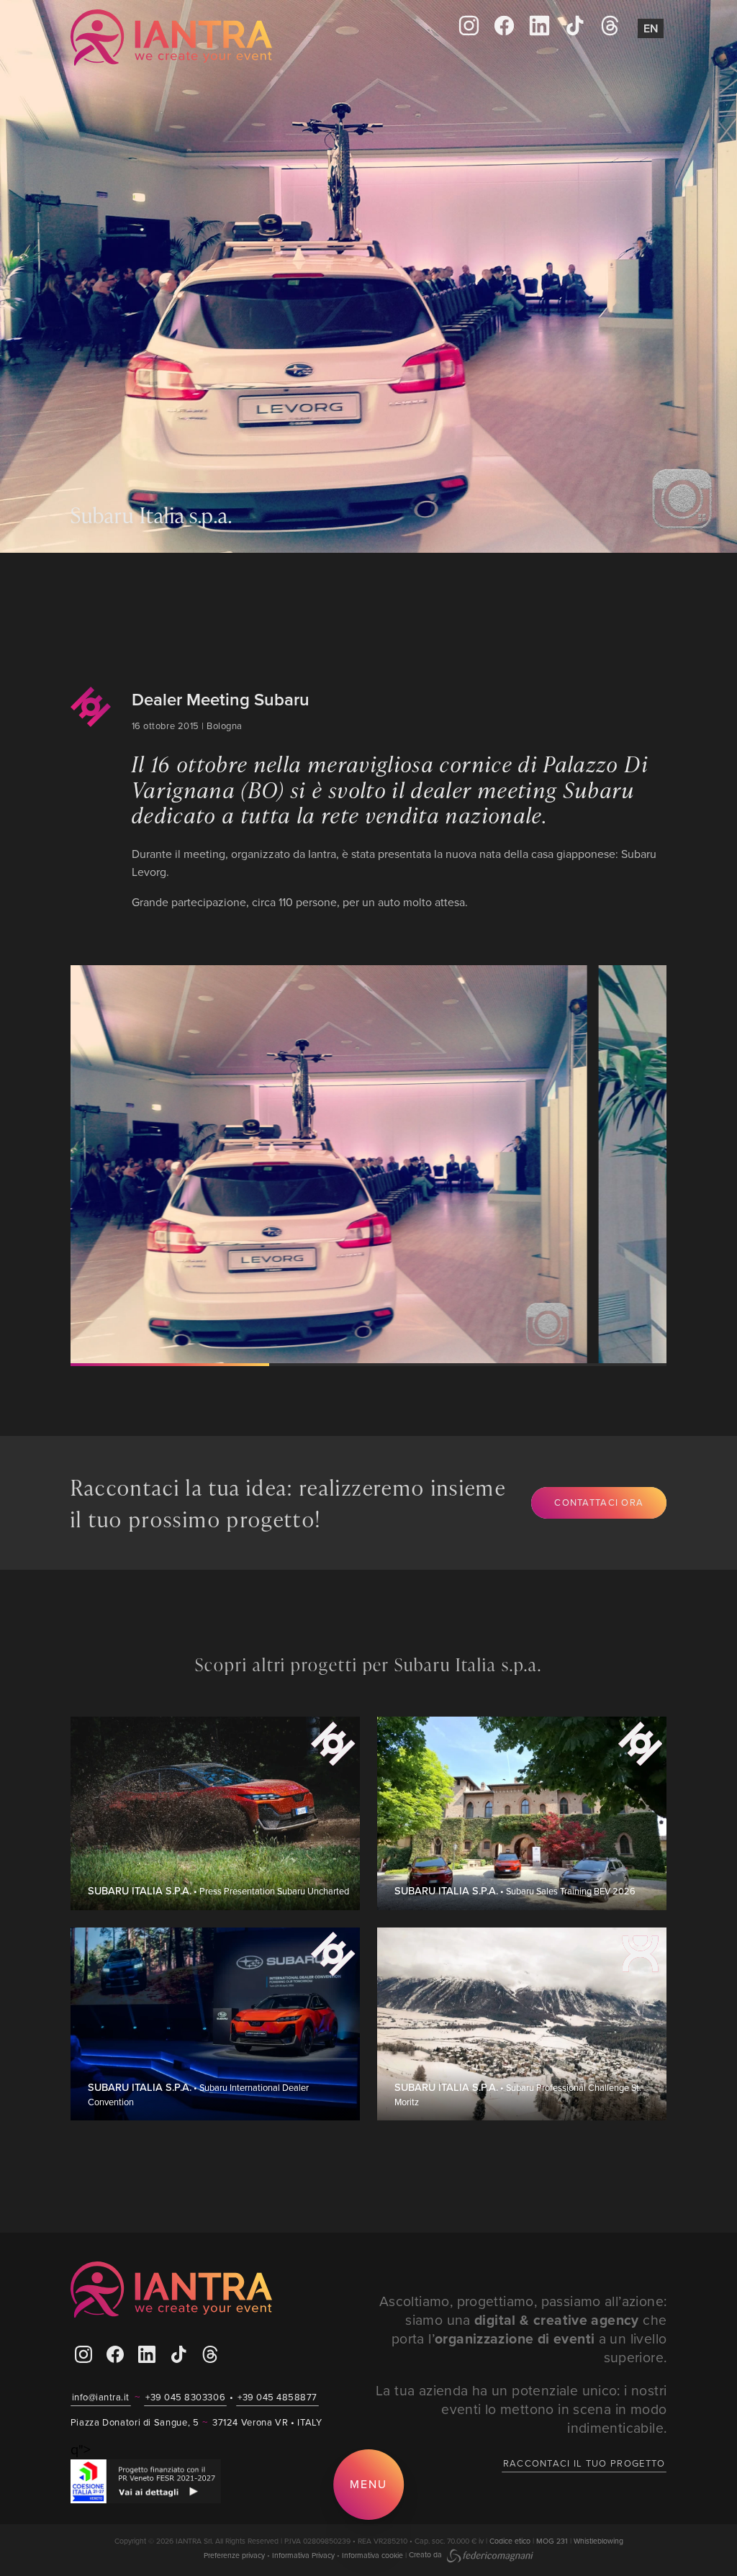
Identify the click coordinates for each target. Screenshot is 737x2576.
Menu (368, 2484)
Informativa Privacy (303, 2554)
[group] (351, 1164)
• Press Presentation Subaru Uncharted (218, 1891)
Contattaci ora (599, 1502)
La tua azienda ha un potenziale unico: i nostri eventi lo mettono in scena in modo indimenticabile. (521, 2409)
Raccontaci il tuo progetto (584, 2463)
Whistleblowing (598, 2541)
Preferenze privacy (234, 2554)
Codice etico (510, 2541)
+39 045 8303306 (185, 2397)
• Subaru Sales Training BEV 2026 (515, 1891)
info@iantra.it (101, 2397)
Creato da (426, 2554)
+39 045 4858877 (277, 2397)
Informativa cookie (372, 2554)
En (651, 28)
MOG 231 (552, 2541)
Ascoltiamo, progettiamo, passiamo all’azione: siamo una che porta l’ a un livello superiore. (523, 2329)
